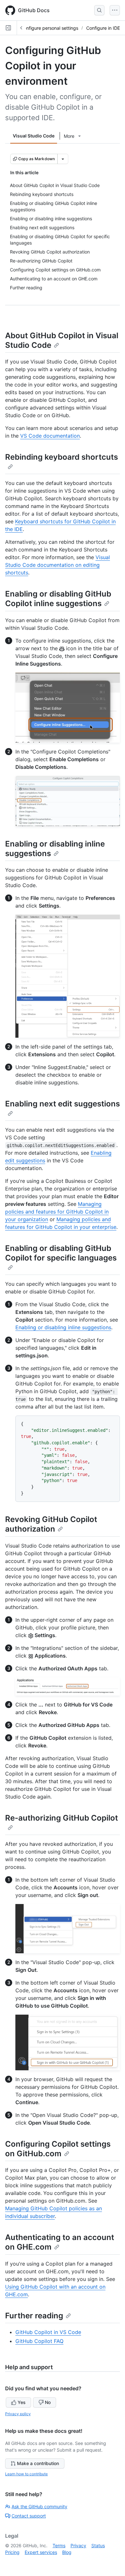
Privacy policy (18, 2414)
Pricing (12, 2552)
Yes (22, 2402)
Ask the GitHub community (39, 2506)
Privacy (78, 2545)
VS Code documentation (50, 436)
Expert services (41, 2552)
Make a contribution (38, 2463)
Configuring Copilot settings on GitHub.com (58, 2149)
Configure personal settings (49, 28)
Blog (67, 2552)
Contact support (29, 2516)
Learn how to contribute (26, 2474)
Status (98, 2545)
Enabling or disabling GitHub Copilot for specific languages (61, 1253)
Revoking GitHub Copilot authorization (51, 1524)
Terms (59, 2545)
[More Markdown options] (63, 159)
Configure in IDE (103, 28)
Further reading (34, 2316)
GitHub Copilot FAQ (39, 2341)
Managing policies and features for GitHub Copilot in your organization (57, 1212)
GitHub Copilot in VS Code (48, 2332)
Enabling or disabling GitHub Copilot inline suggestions (58, 599)
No (48, 2402)
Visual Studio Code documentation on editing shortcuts (58, 565)
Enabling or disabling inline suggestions (55, 849)
